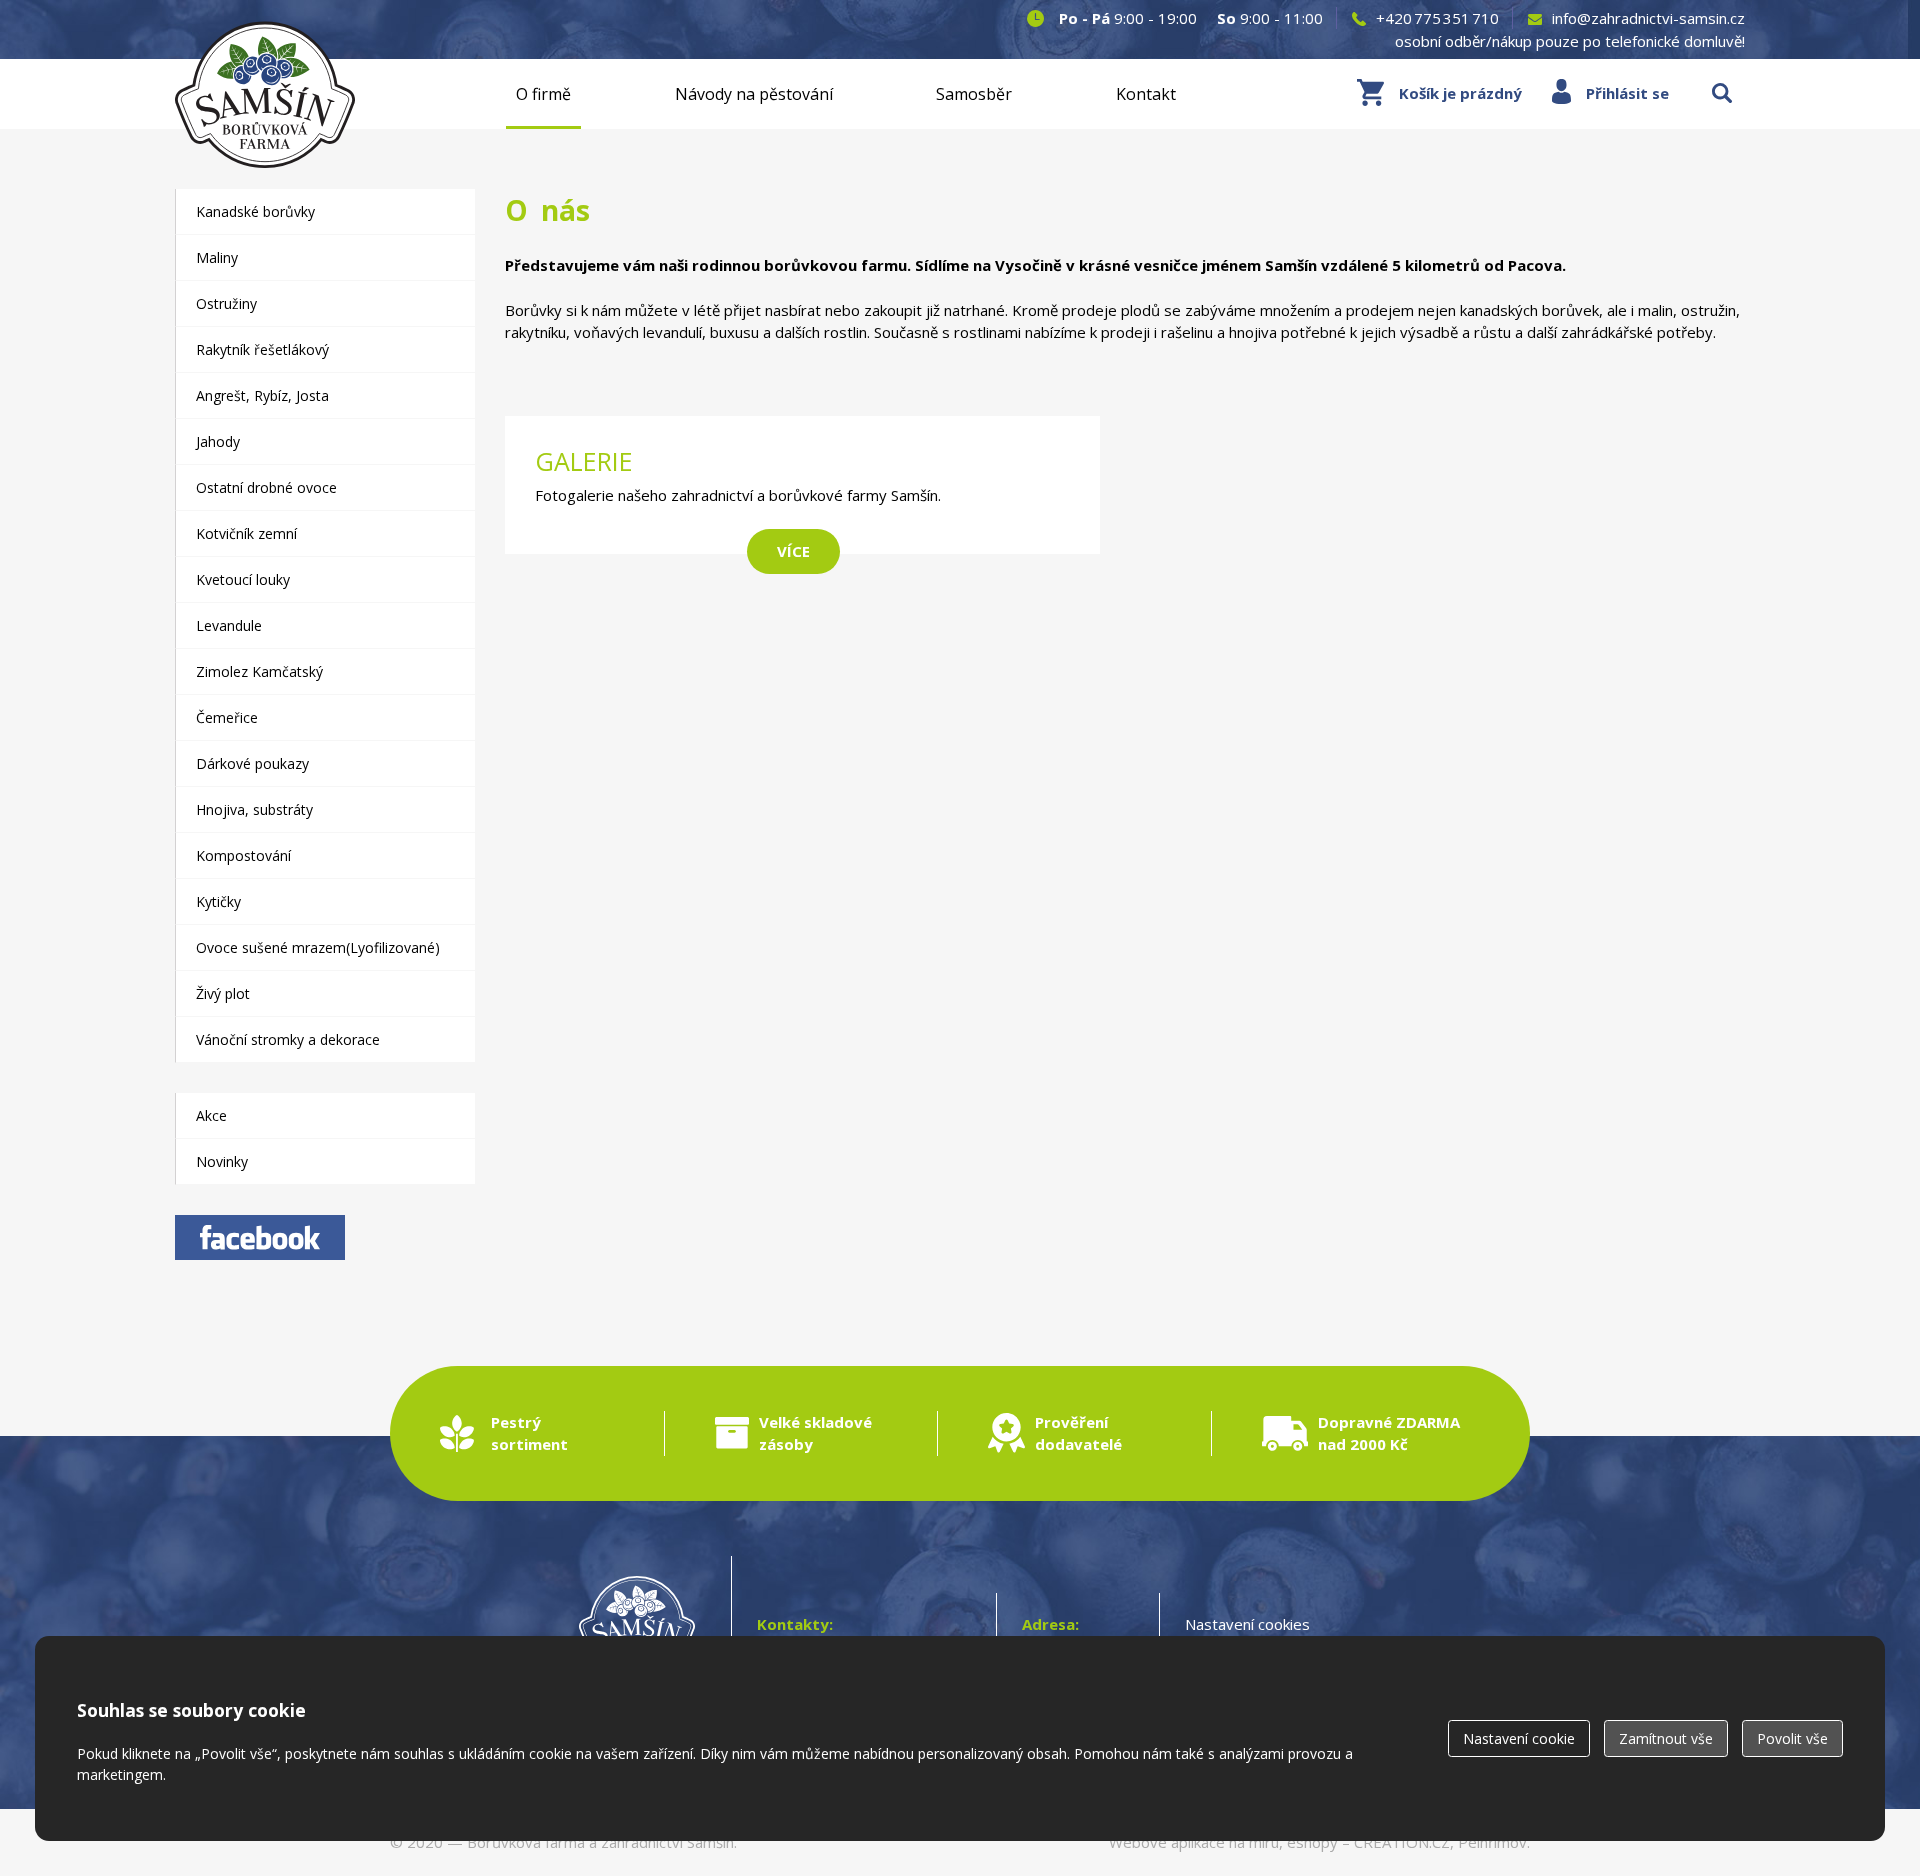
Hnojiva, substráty (254, 809)
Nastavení (1519, 1738)
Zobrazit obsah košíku (1439, 93)
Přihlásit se (1627, 93)
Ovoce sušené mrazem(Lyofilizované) (318, 947)
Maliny (217, 257)
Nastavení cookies (1247, 1624)
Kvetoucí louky (243, 579)
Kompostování (243, 855)
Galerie (802, 495)
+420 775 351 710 (1437, 18)
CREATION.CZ (1402, 1842)
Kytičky (218, 901)
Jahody (218, 441)
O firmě (543, 94)
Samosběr (974, 94)
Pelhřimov (1492, 1842)
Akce (211, 1115)
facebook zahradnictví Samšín (260, 1237)
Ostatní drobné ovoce (266, 487)
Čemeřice (227, 717)
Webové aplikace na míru (1194, 1842)
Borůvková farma (526, 1842)
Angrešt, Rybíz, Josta (262, 395)
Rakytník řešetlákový (262, 349)
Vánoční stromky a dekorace (288, 1039)
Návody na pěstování (754, 94)
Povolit (1792, 1738)
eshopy (1312, 1842)
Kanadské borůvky (255, 211)
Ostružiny (226, 303)
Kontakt (1146, 94)
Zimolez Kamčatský (259, 671)
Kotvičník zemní (246, 533)
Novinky (222, 1161)
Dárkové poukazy (252, 763)
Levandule (229, 625)
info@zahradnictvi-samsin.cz (1648, 18)
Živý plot (223, 993)
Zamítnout (1666, 1738)
